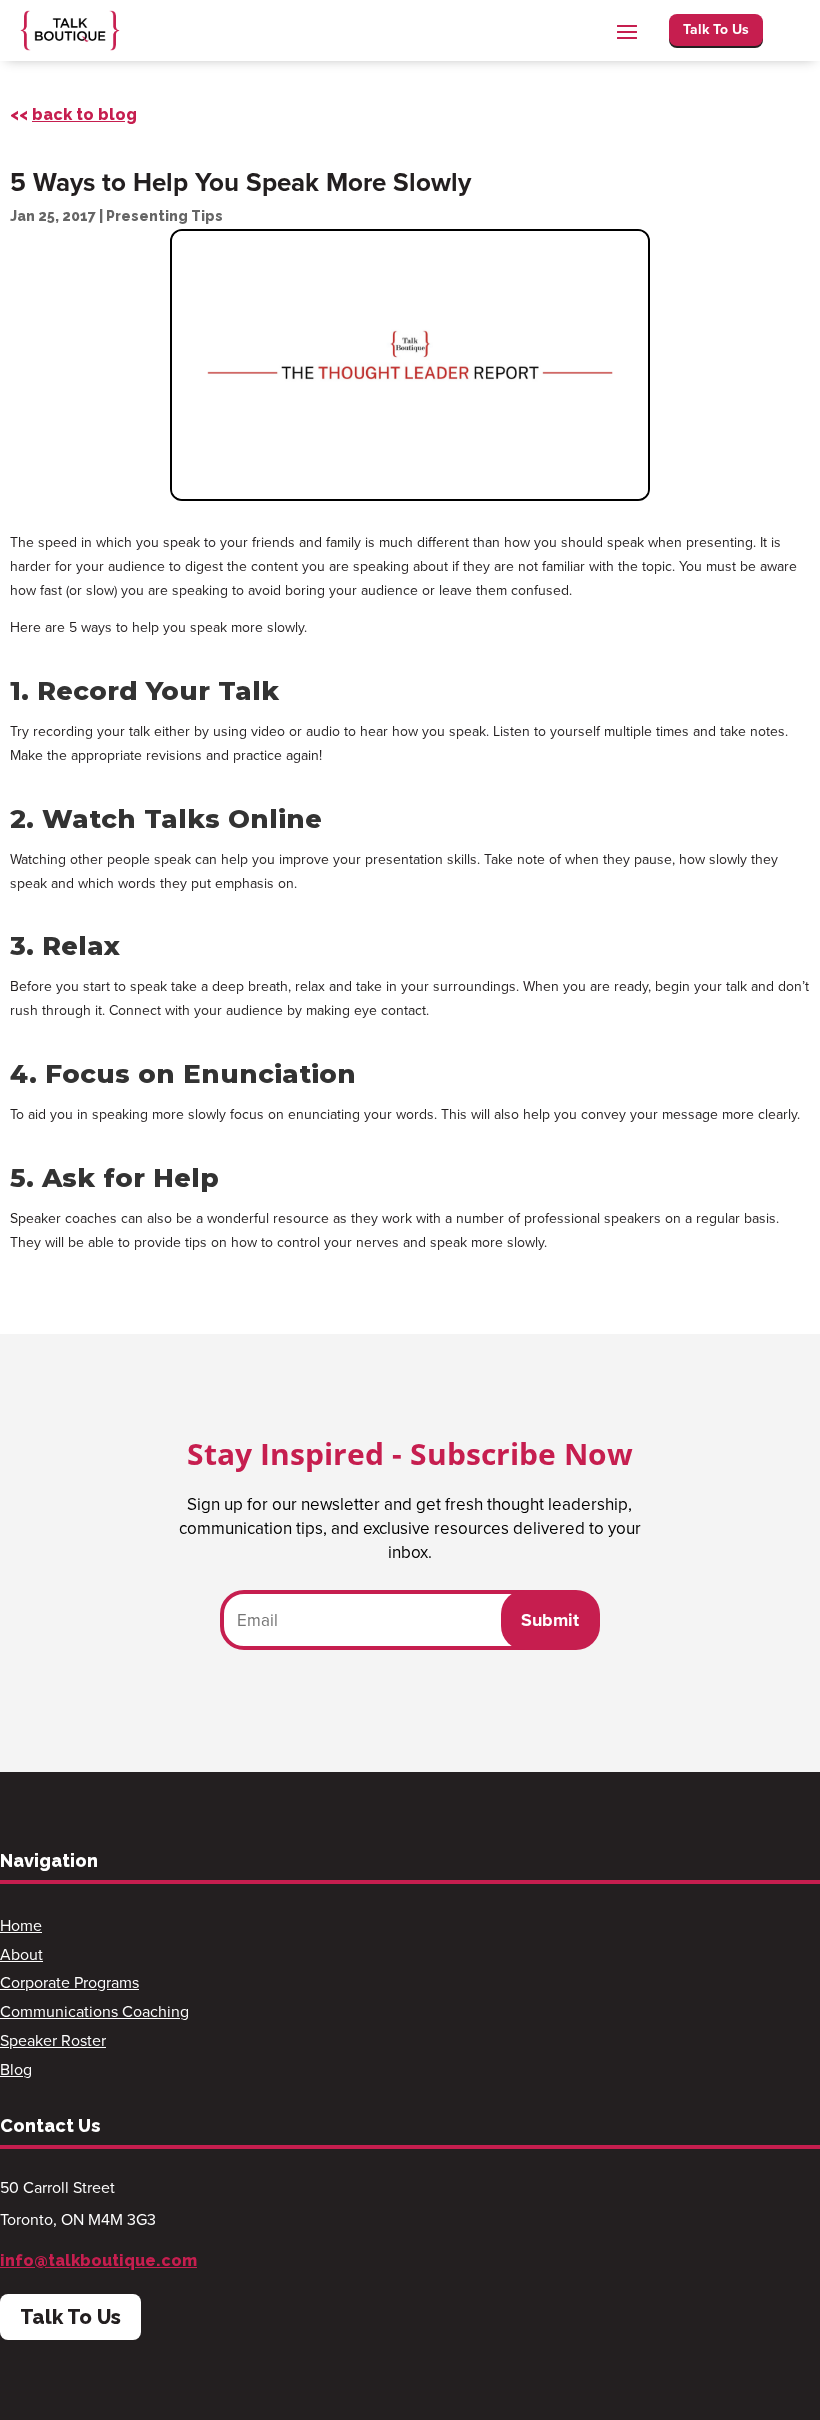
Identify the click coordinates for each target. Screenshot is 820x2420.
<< (73, 114)
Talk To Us (716, 29)
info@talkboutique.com (98, 2260)
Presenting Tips (164, 216)
